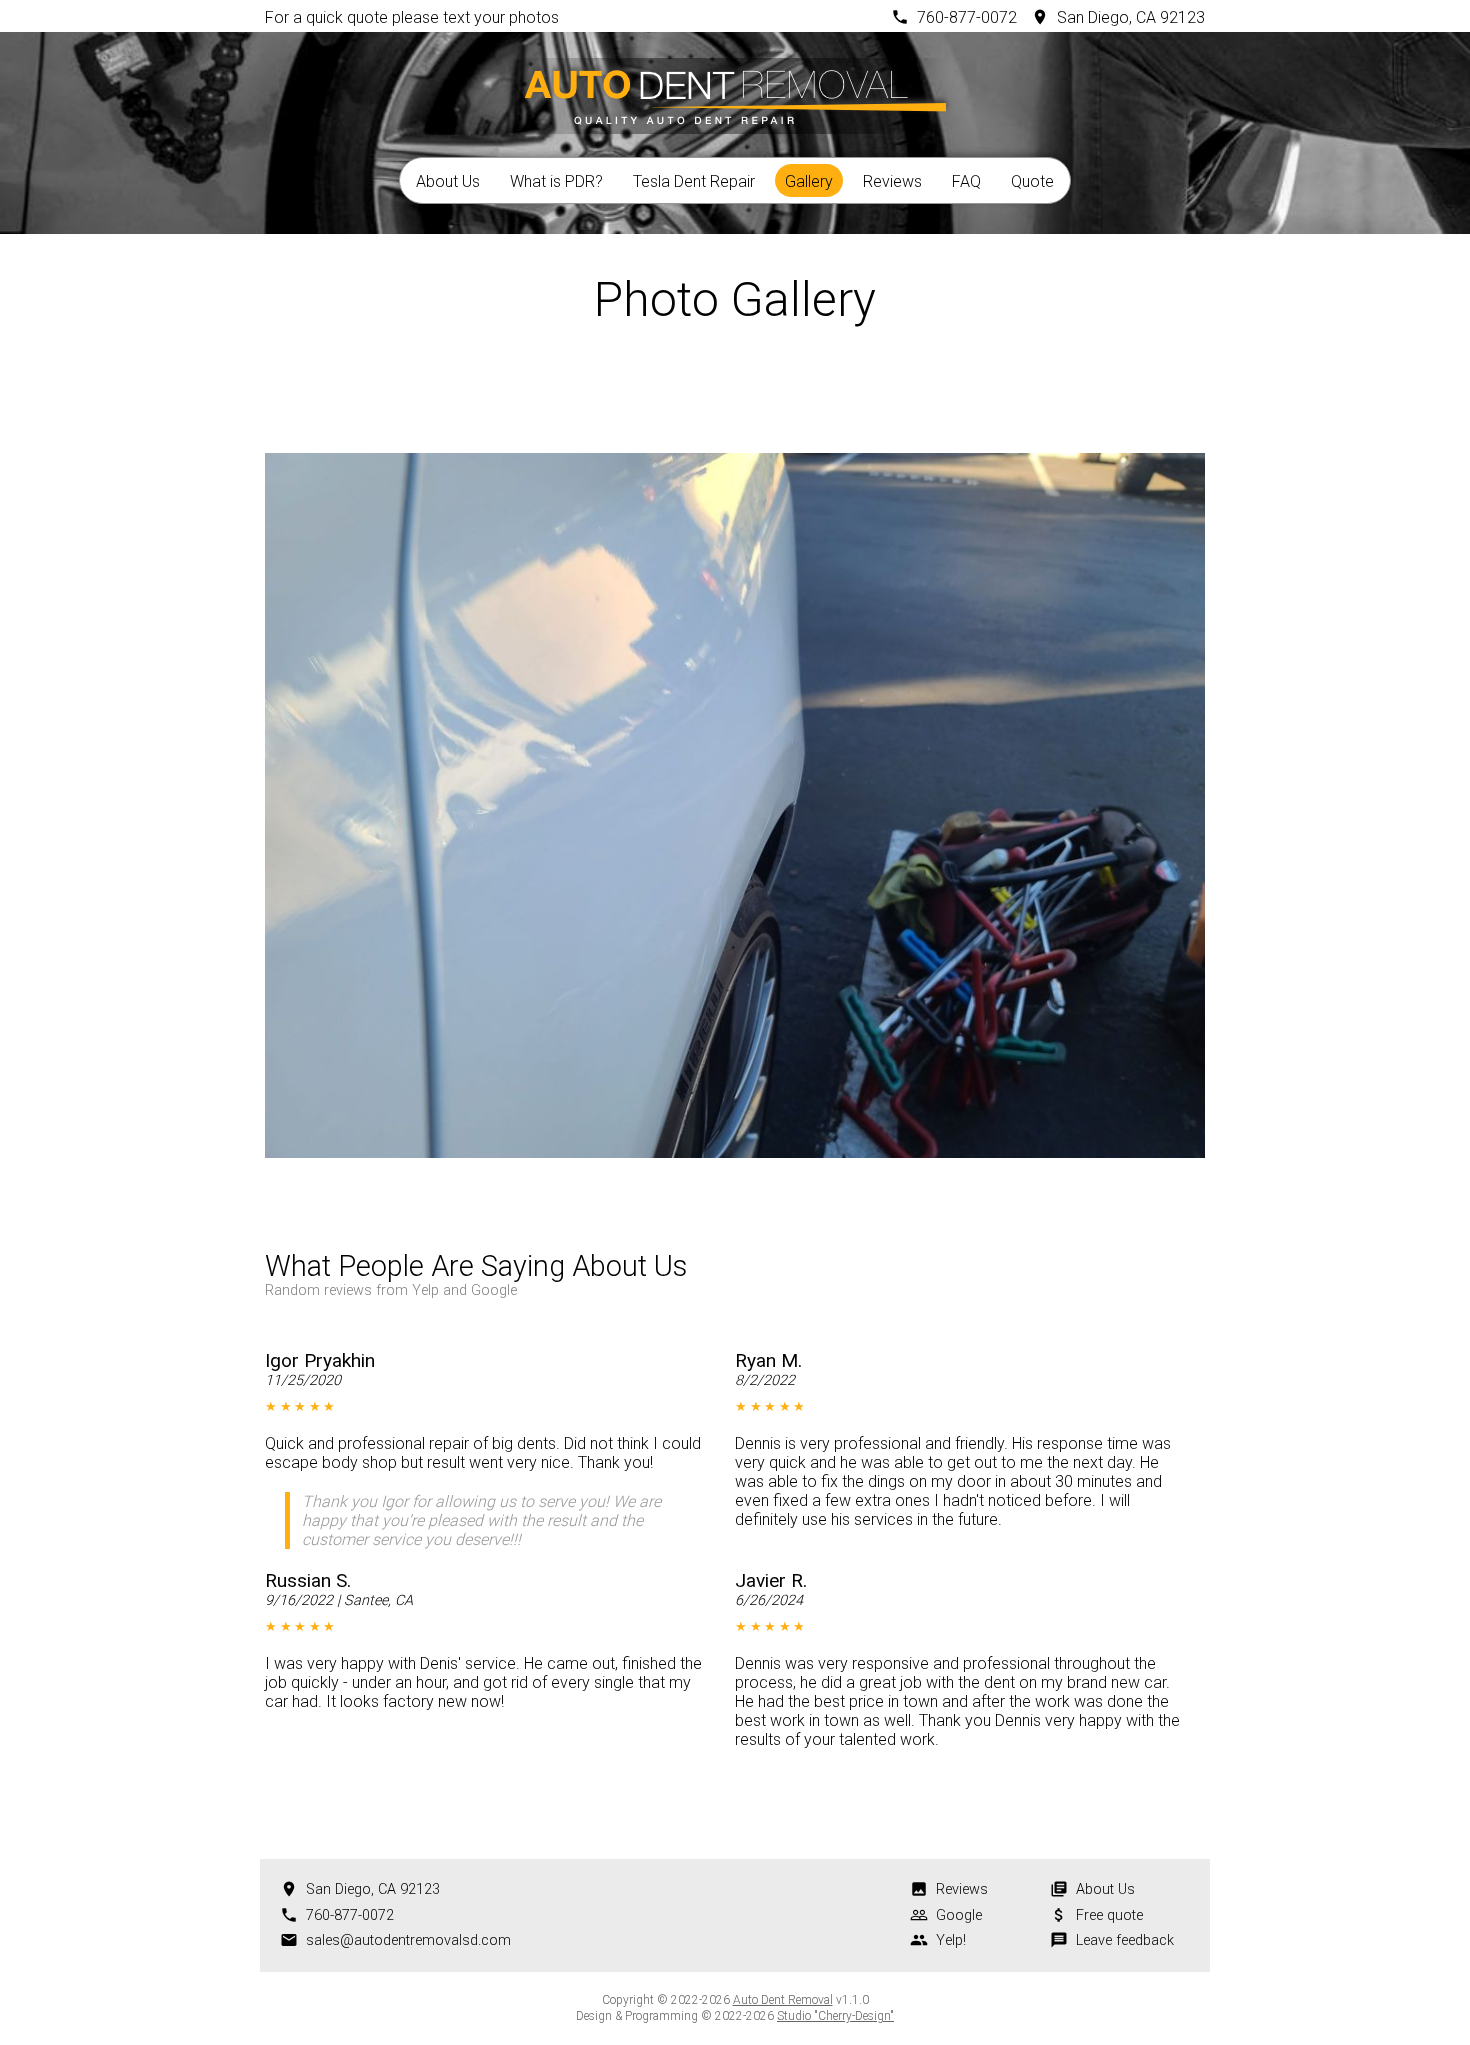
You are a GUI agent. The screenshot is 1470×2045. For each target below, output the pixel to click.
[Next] (789, 388)
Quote (1032, 181)
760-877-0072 (967, 17)
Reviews (892, 181)
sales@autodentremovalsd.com (408, 1940)
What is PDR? (556, 181)
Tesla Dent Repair (694, 181)
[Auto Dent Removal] (735, 93)
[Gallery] (735, 388)
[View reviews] (728, 1272)
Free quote (1109, 1915)
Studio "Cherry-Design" (835, 2016)
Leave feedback (1125, 1940)
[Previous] (681, 388)
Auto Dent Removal (783, 2000)
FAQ (966, 181)
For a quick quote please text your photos (412, 17)
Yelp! (951, 1940)
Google (959, 1915)
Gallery (809, 181)
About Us (448, 181)
